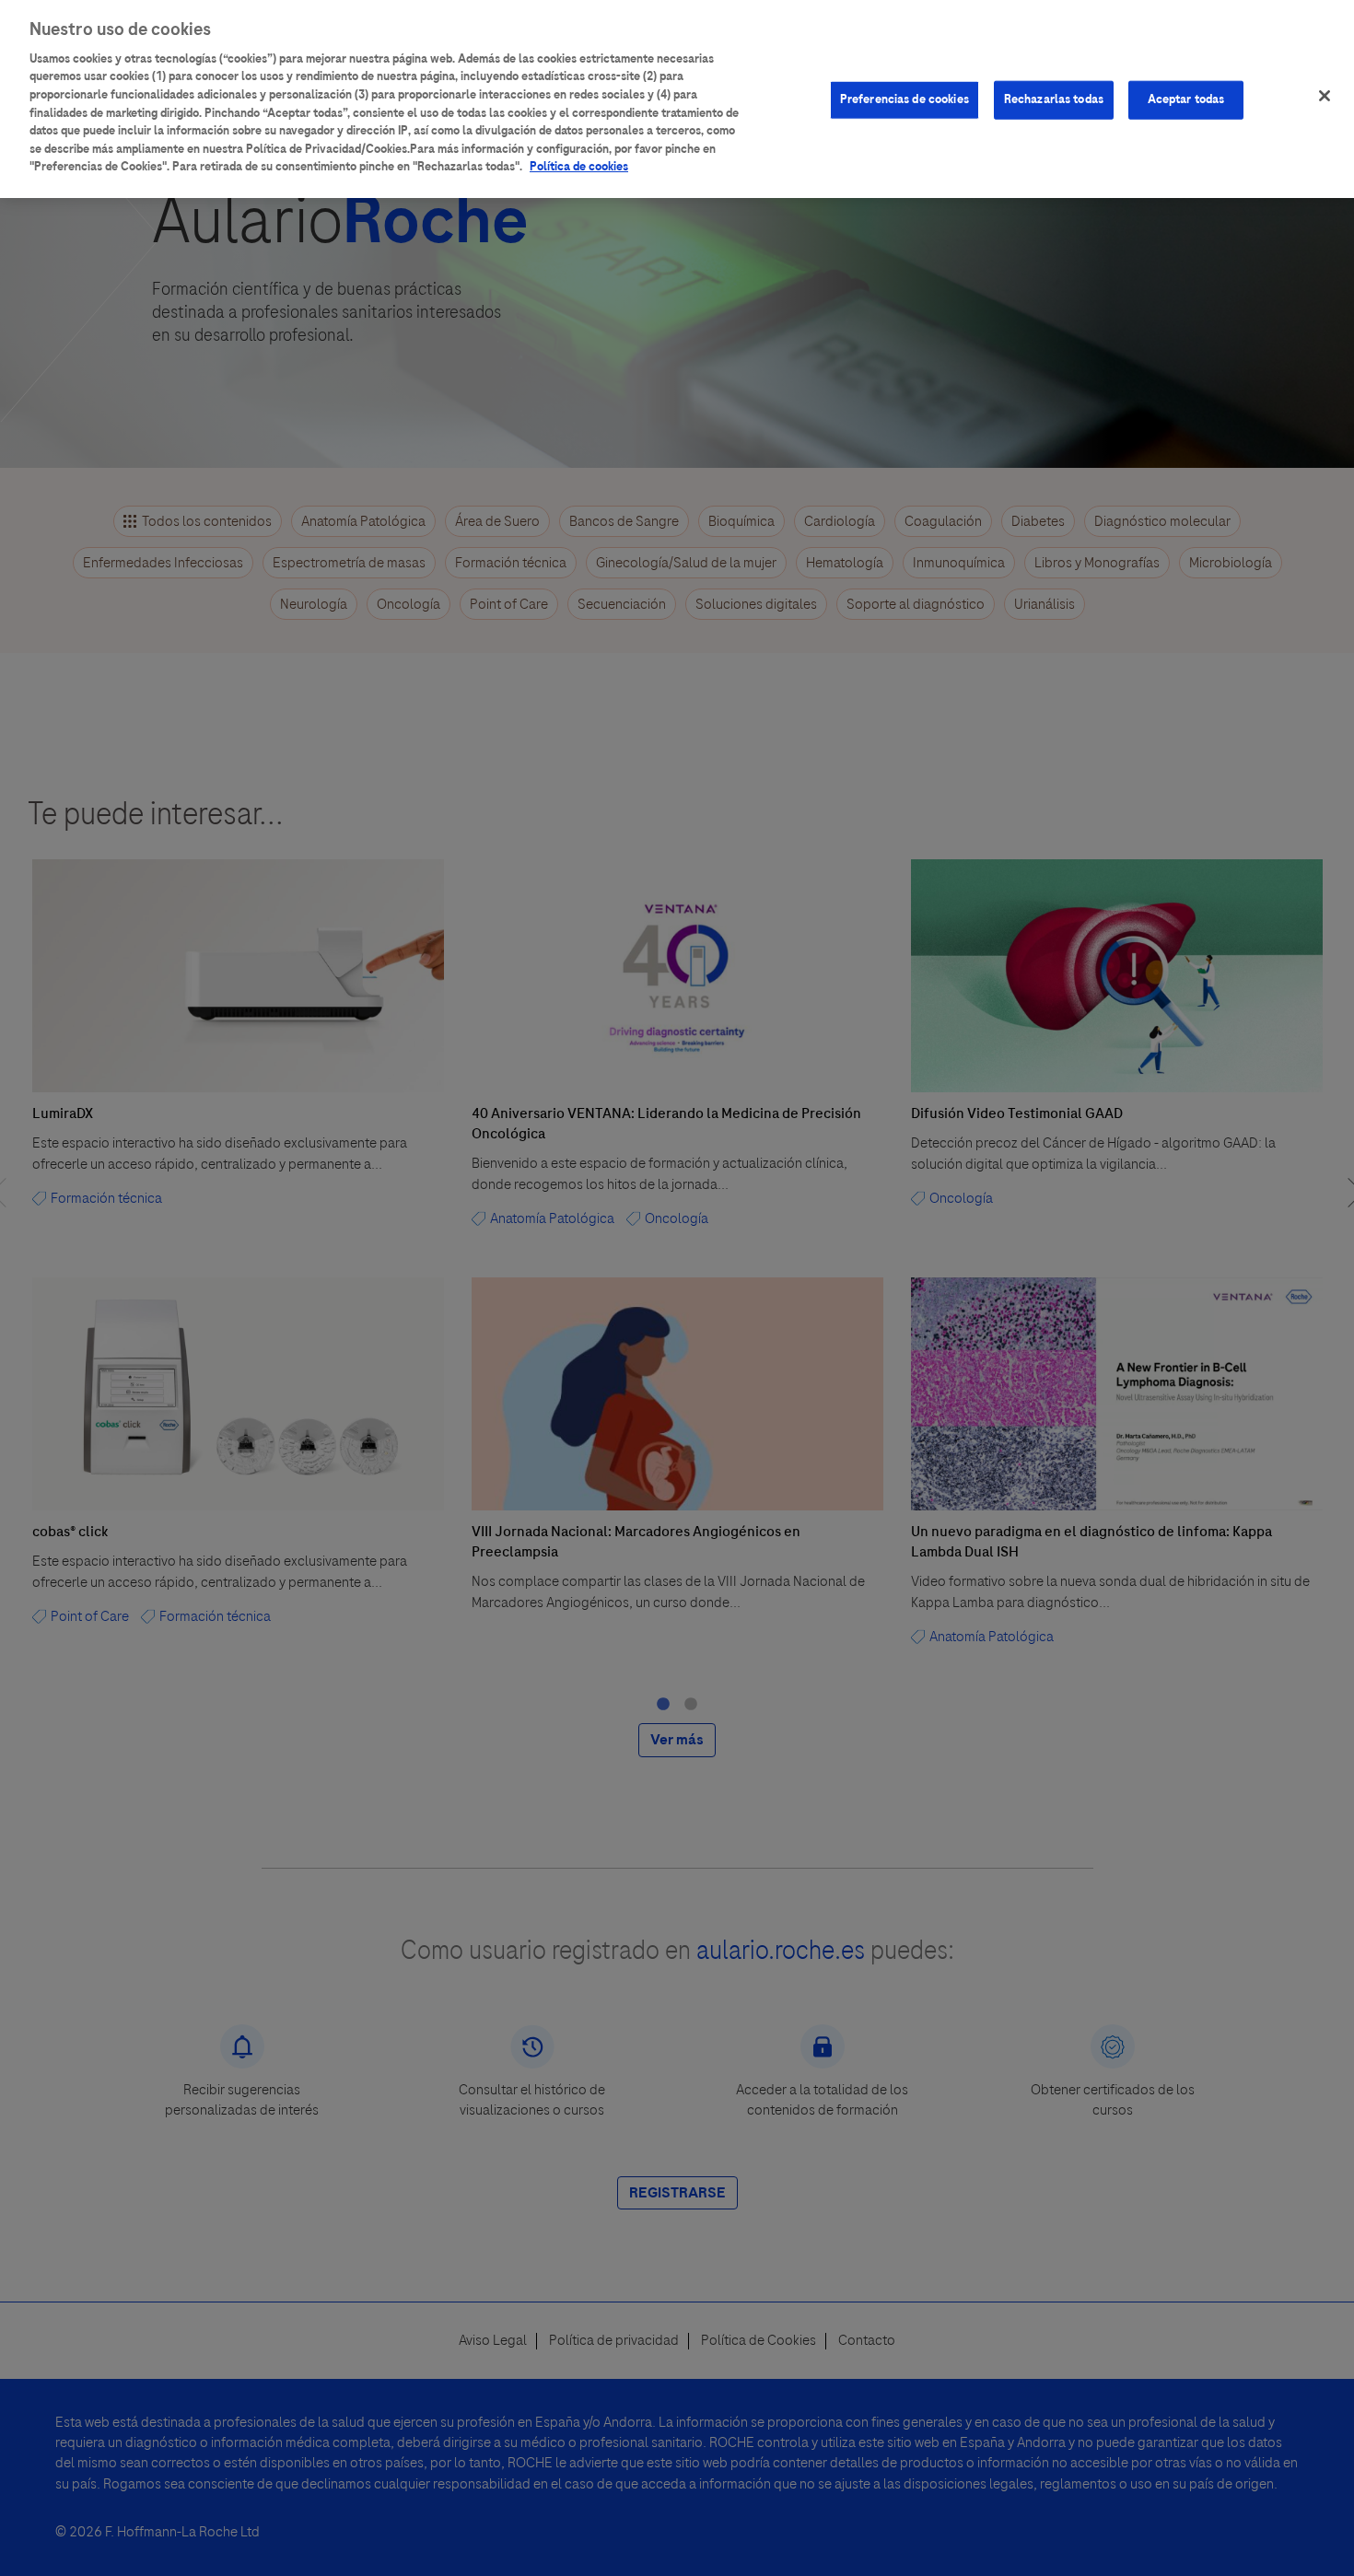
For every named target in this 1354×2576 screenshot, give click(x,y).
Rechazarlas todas (1054, 99)
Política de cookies (579, 167)
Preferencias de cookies (905, 99)
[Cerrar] (1325, 96)
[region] (677, 99)
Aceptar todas (1186, 99)
